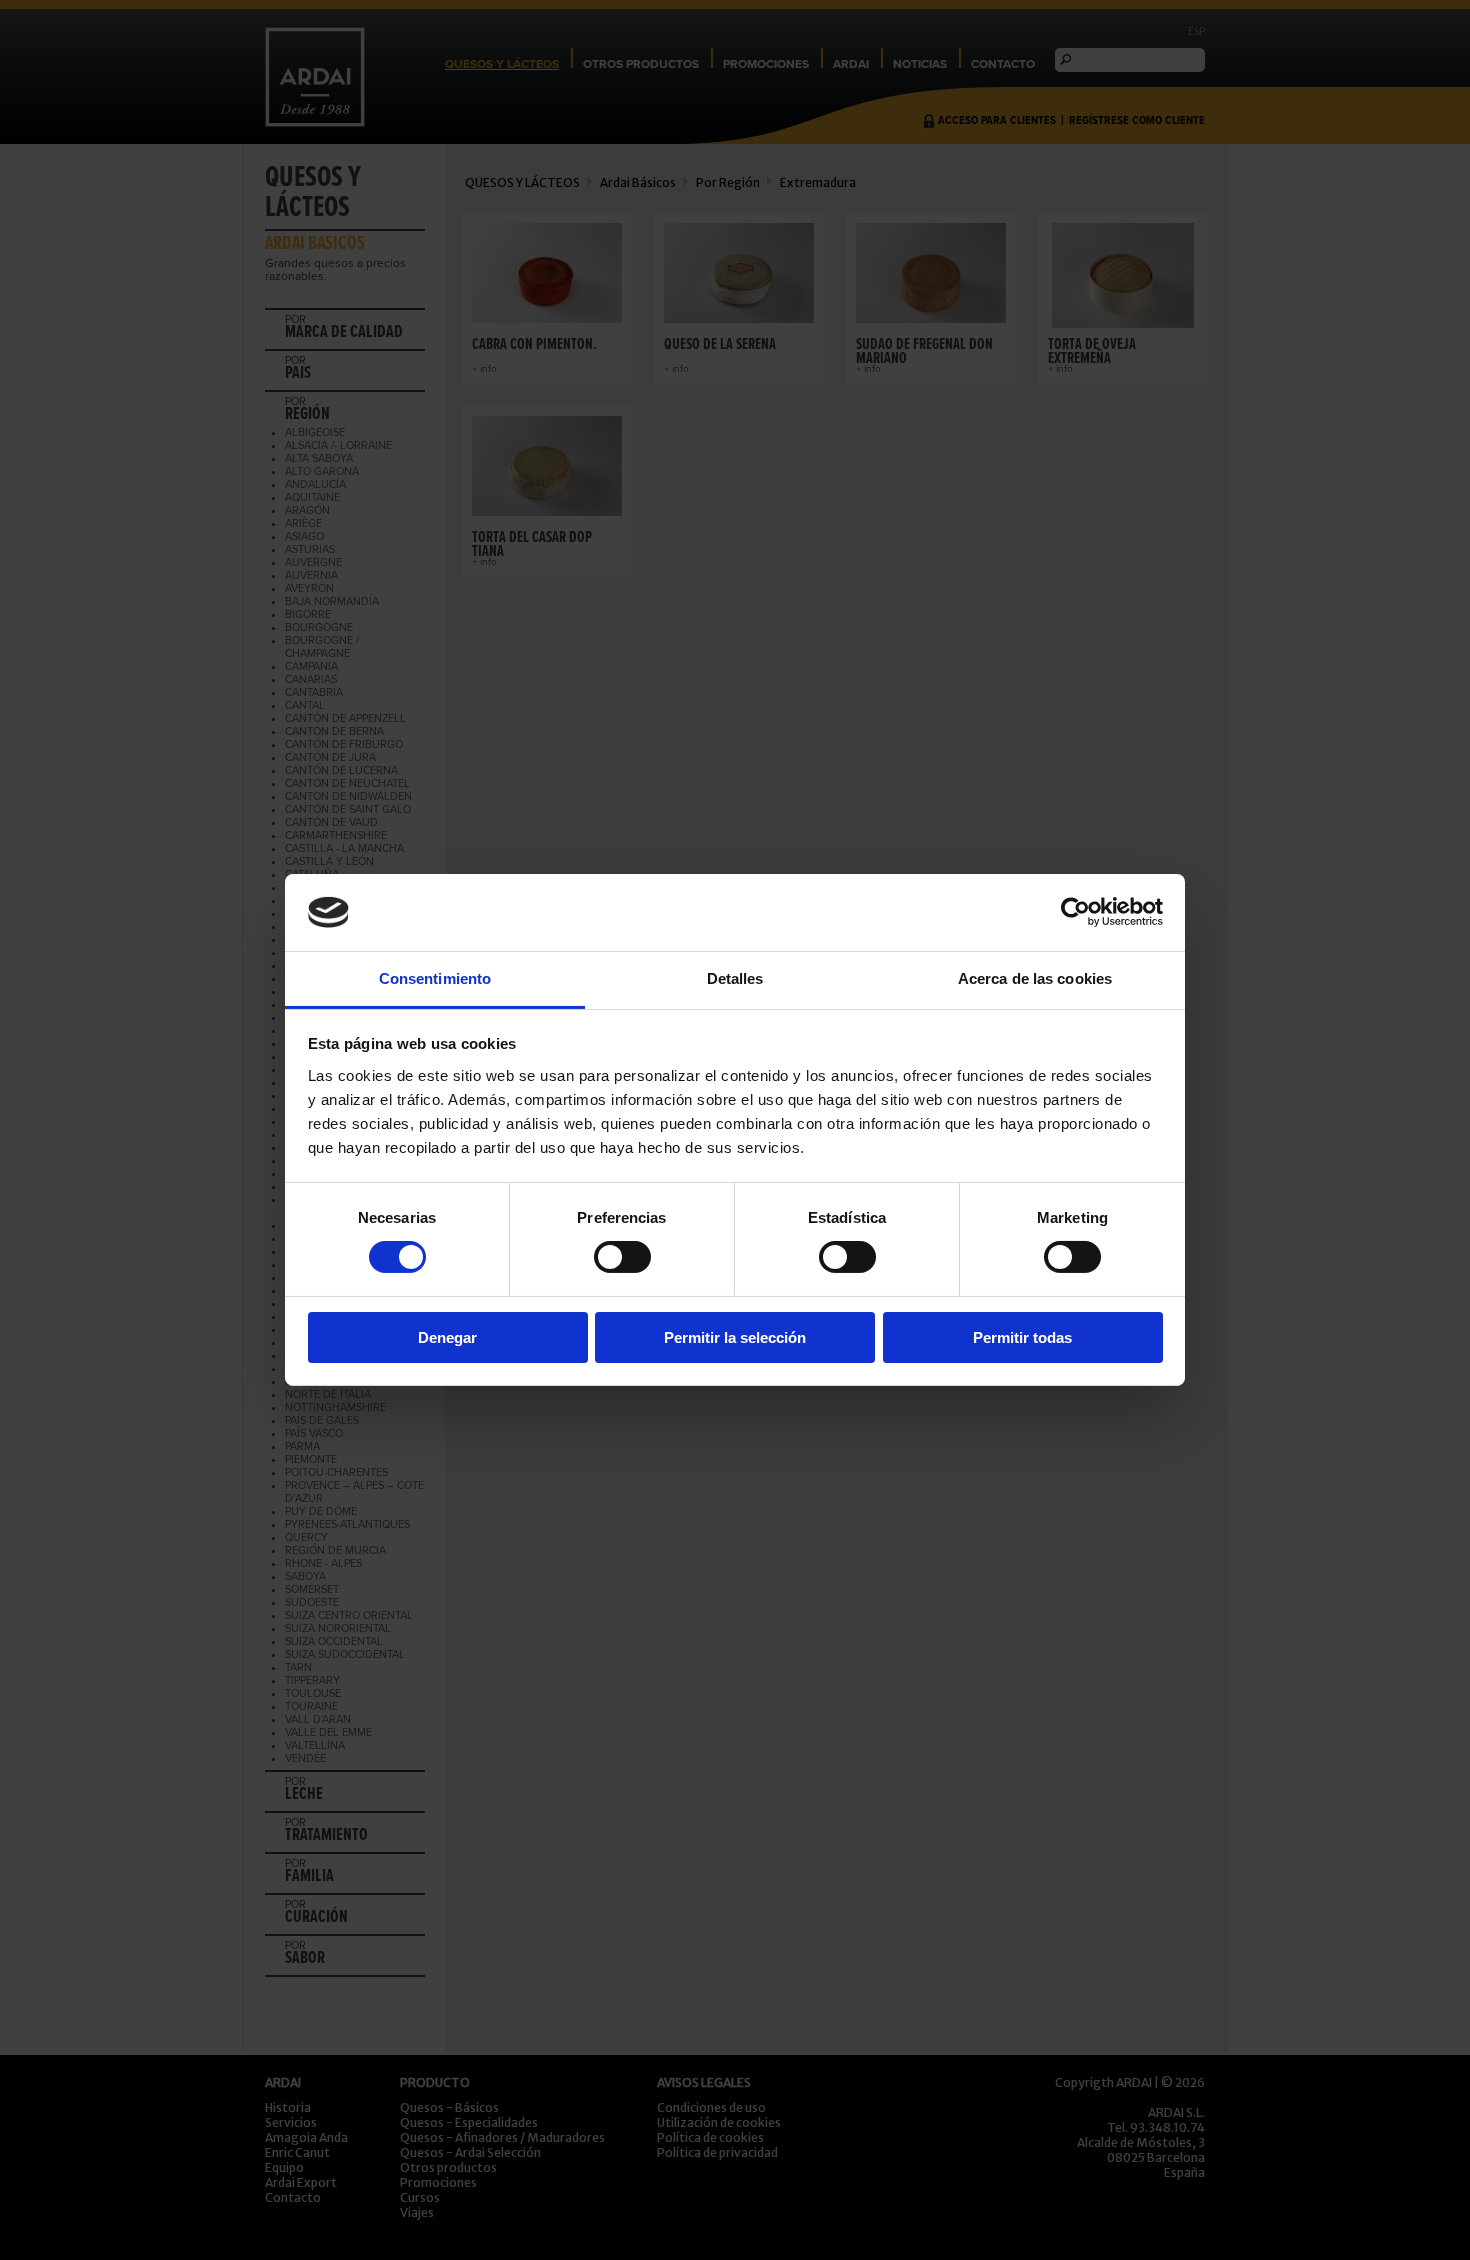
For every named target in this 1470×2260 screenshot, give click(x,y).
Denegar (447, 1337)
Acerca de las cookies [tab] (1035, 978)
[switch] (622, 1257)
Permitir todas (1022, 1337)
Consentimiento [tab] (435, 978)
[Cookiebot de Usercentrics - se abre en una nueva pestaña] (1075, 912)
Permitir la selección (735, 1337)
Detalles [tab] (735, 978)
